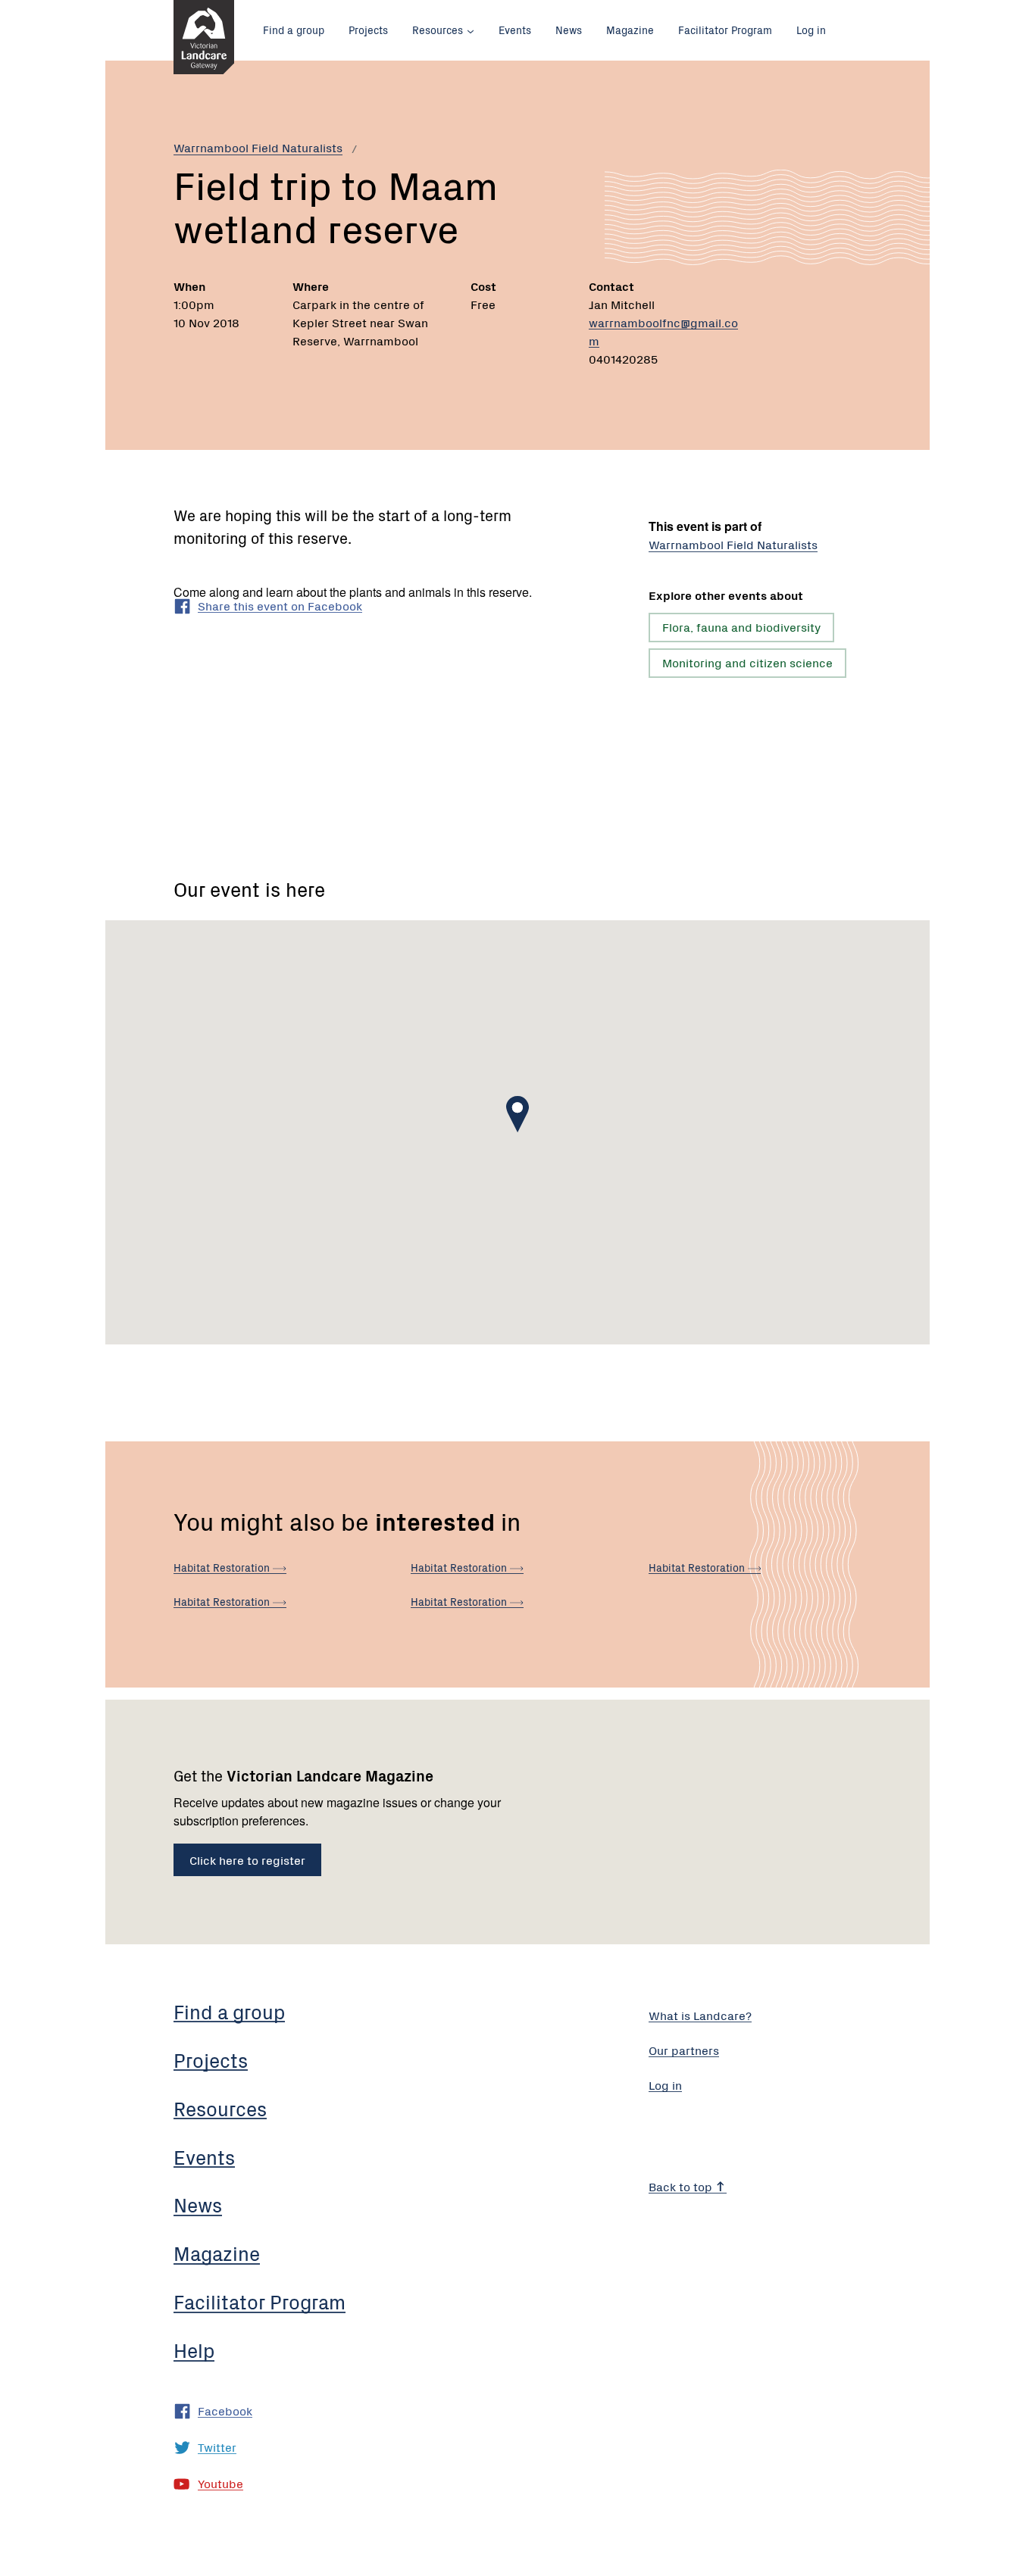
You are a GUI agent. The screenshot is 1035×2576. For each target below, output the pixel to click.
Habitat (223, 1567)
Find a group (294, 30)
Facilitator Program (725, 30)
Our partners (684, 2050)
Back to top (682, 2186)
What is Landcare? (700, 2015)
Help (194, 2350)
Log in (811, 30)
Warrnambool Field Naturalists (258, 147)
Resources (438, 30)
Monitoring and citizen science (747, 662)
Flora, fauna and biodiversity (741, 626)
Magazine (630, 30)
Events (515, 30)
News (569, 30)
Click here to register (247, 1859)
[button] (517, 1114)
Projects (368, 30)
